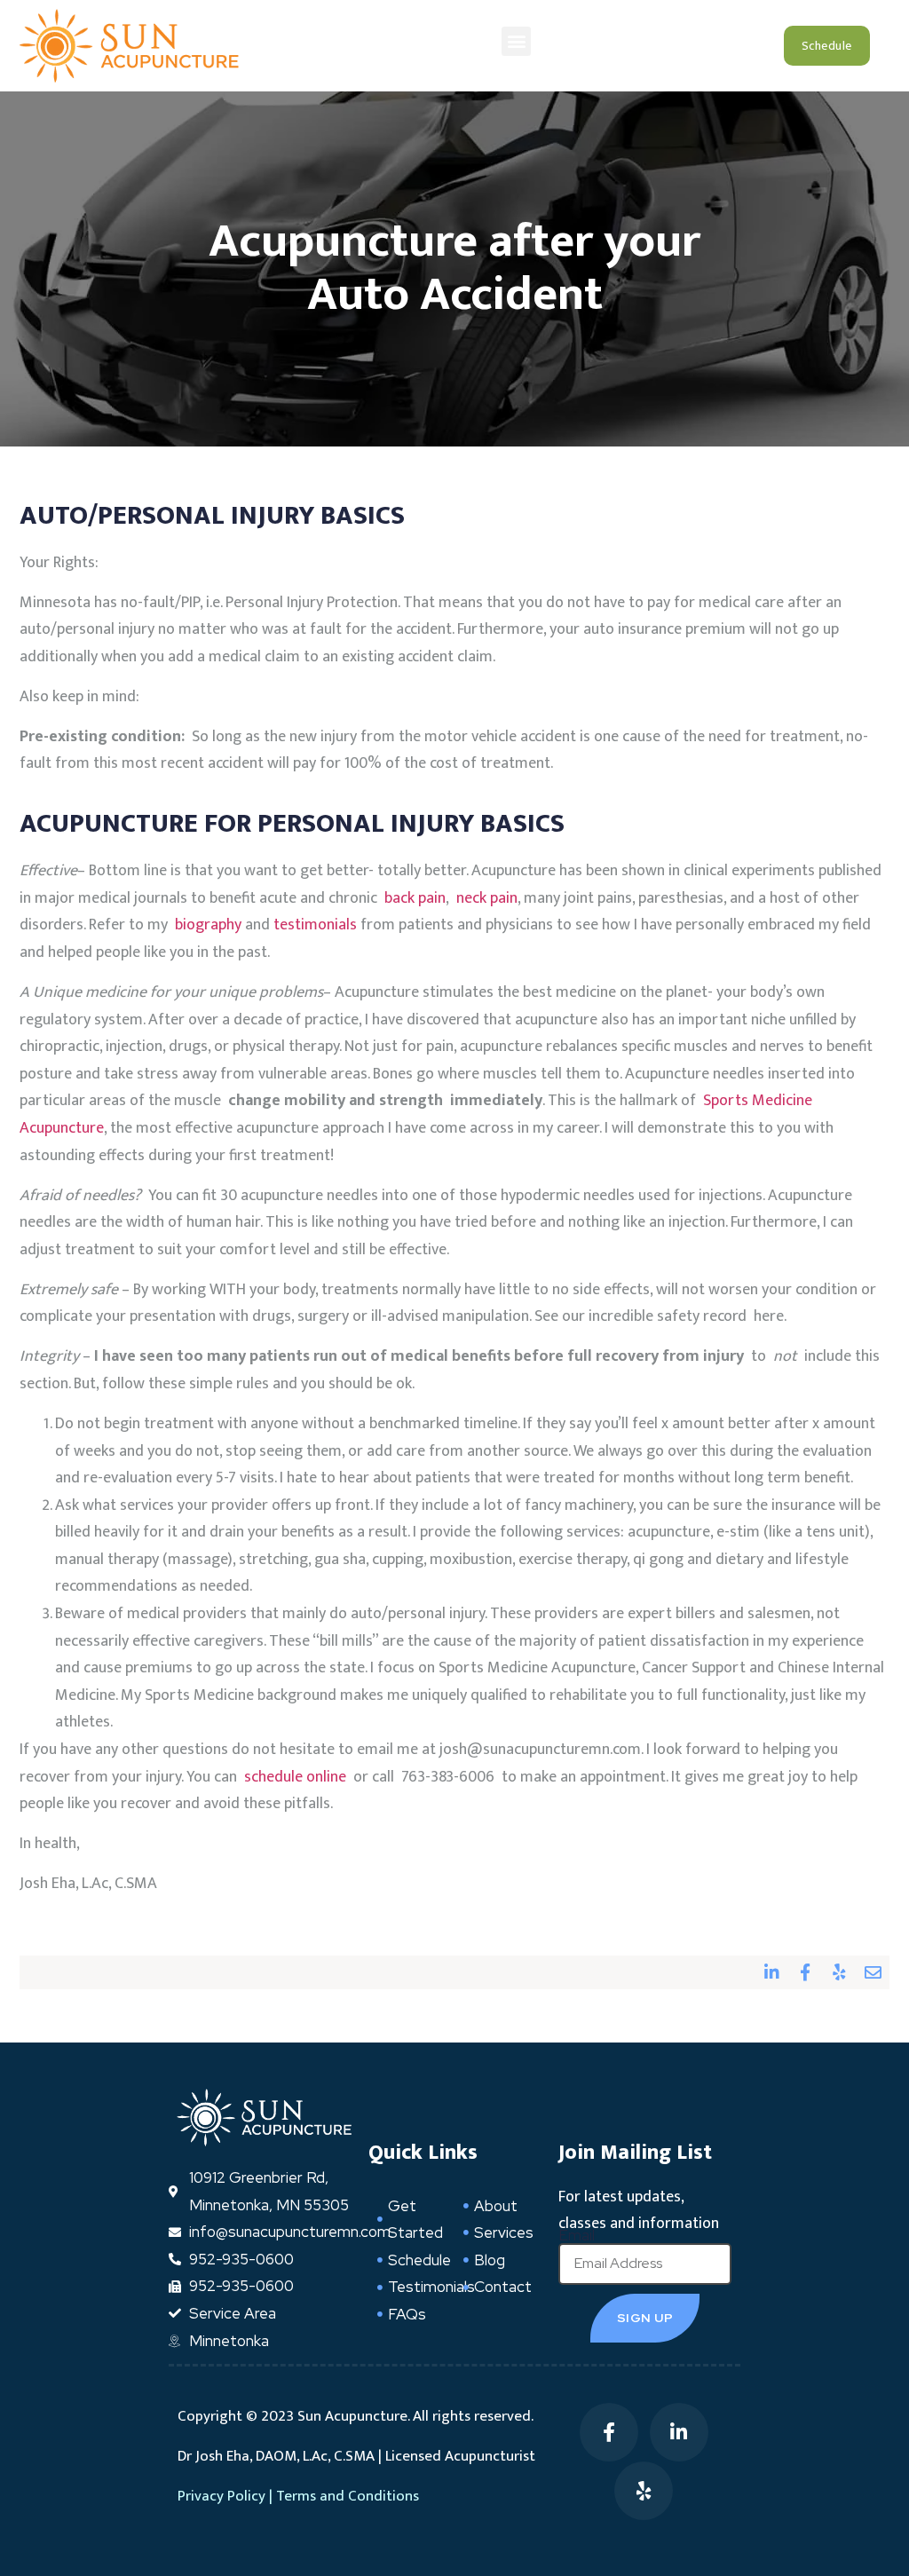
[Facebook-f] (805, 1972)
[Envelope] (873, 1972)
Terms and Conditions (348, 2496)
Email (577, 2236)
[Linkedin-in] (771, 1972)
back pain (415, 898)
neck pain (487, 898)
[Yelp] (839, 1972)
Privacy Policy (221, 2496)
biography (208, 925)
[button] (516, 41)
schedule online (295, 1777)
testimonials (315, 925)
